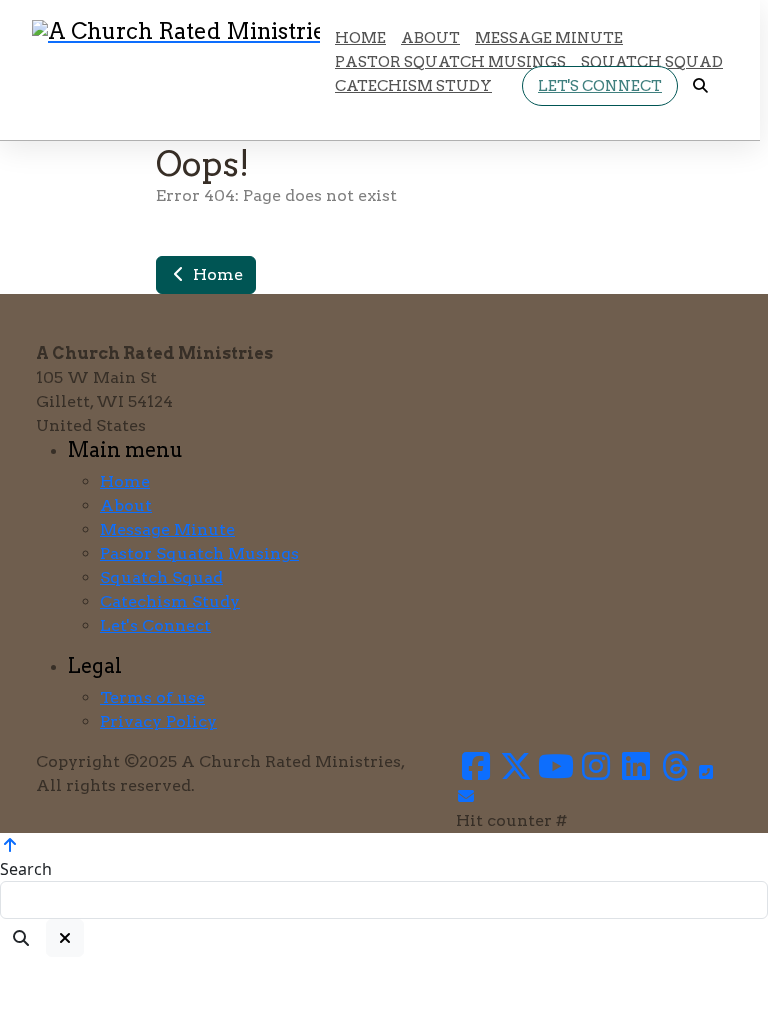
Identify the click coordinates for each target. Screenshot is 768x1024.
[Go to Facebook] (476, 772)
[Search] (21, 938)
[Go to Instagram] (596, 772)
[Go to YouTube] (556, 772)
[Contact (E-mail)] (466, 796)
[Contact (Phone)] (706, 772)
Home (216, 274)
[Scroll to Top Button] (10, 845)
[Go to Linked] (636, 772)
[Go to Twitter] (516, 772)
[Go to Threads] (676, 772)
